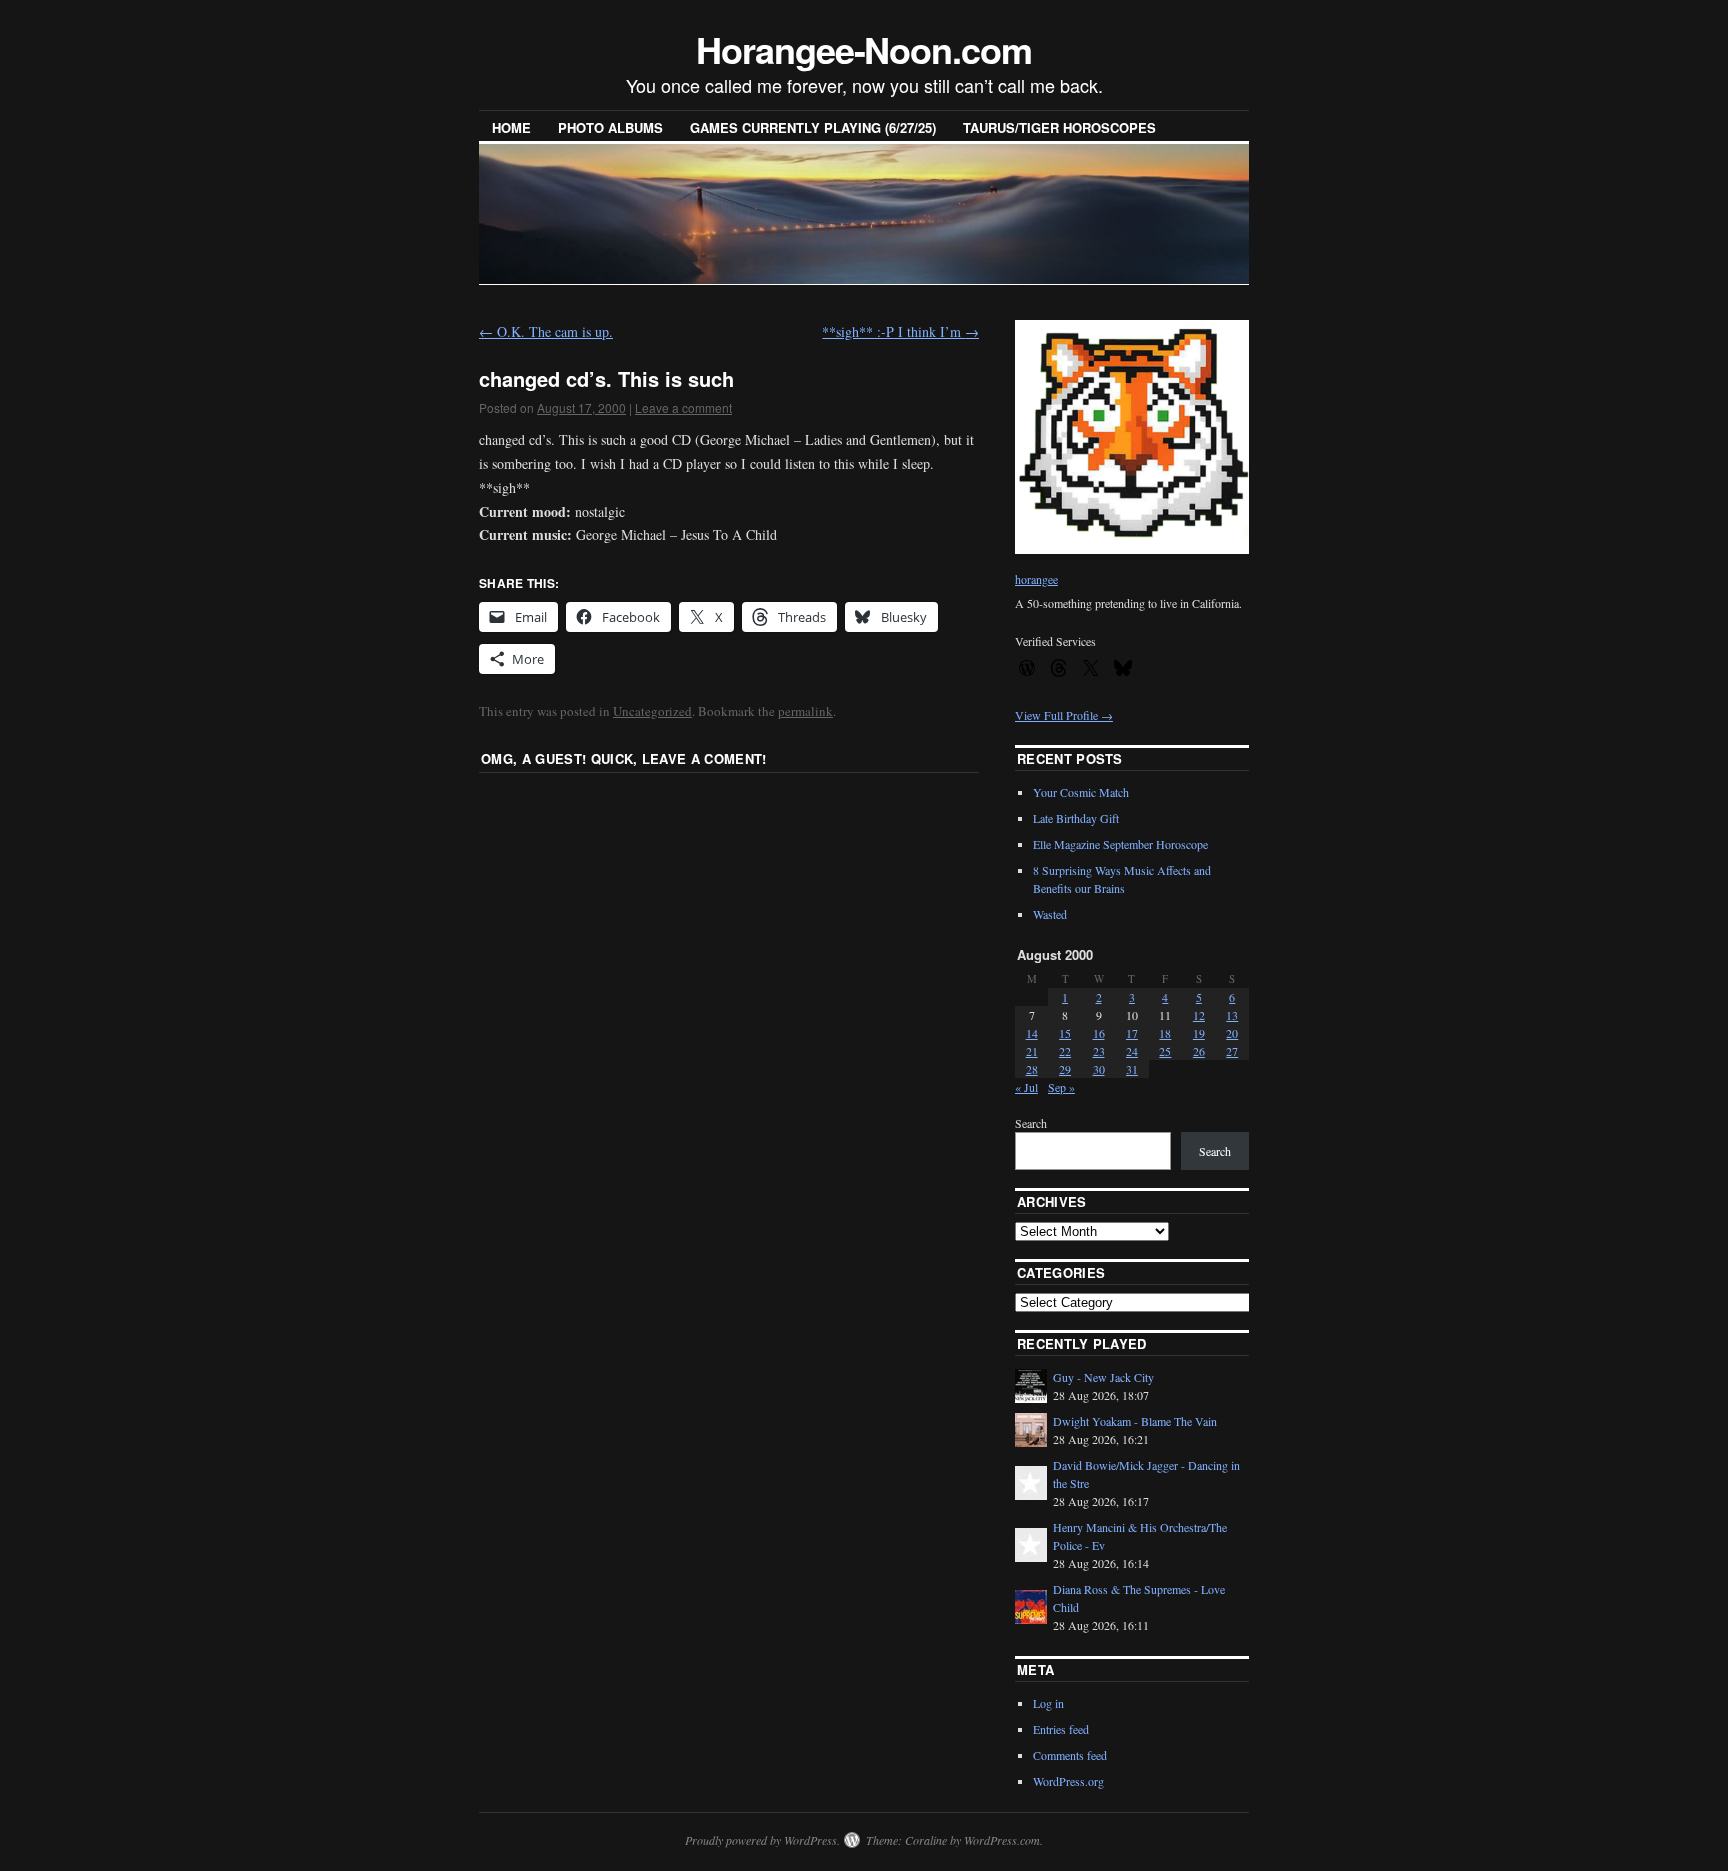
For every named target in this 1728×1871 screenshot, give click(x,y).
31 (1132, 1069)
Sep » (1061, 1087)
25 (1165, 1051)
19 (1199, 1033)
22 (1065, 1051)
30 (1099, 1069)
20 (1232, 1033)
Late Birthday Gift (1076, 818)
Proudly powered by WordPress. (762, 1840)
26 (1199, 1051)
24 (1132, 1051)
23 (1099, 1051)
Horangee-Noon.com (864, 49)
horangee (1036, 579)
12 (1199, 1015)
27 (1232, 1051)
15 (1065, 1033)
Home (511, 127)
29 (1065, 1069)
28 (1032, 1069)
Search (1031, 1123)
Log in (1048, 1703)
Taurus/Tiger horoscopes (1059, 127)
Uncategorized (652, 711)
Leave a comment (683, 407)
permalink (805, 711)
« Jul (1026, 1087)
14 (1032, 1033)
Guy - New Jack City (1103, 1377)
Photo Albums (610, 127)
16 (1099, 1033)
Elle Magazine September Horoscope (1120, 844)
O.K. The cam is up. (546, 331)
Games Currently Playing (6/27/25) (813, 127)
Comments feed (1070, 1755)
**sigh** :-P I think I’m (900, 331)
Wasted (1050, 914)
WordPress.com (1002, 1840)
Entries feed (1061, 1729)
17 (1132, 1033)
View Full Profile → (1064, 715)
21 (1032, 1051)
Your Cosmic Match (1081, 792)
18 (1165, 1033)
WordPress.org (1068, 1781)
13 (1232, 1015)
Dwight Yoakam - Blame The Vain (1135, 1421)
